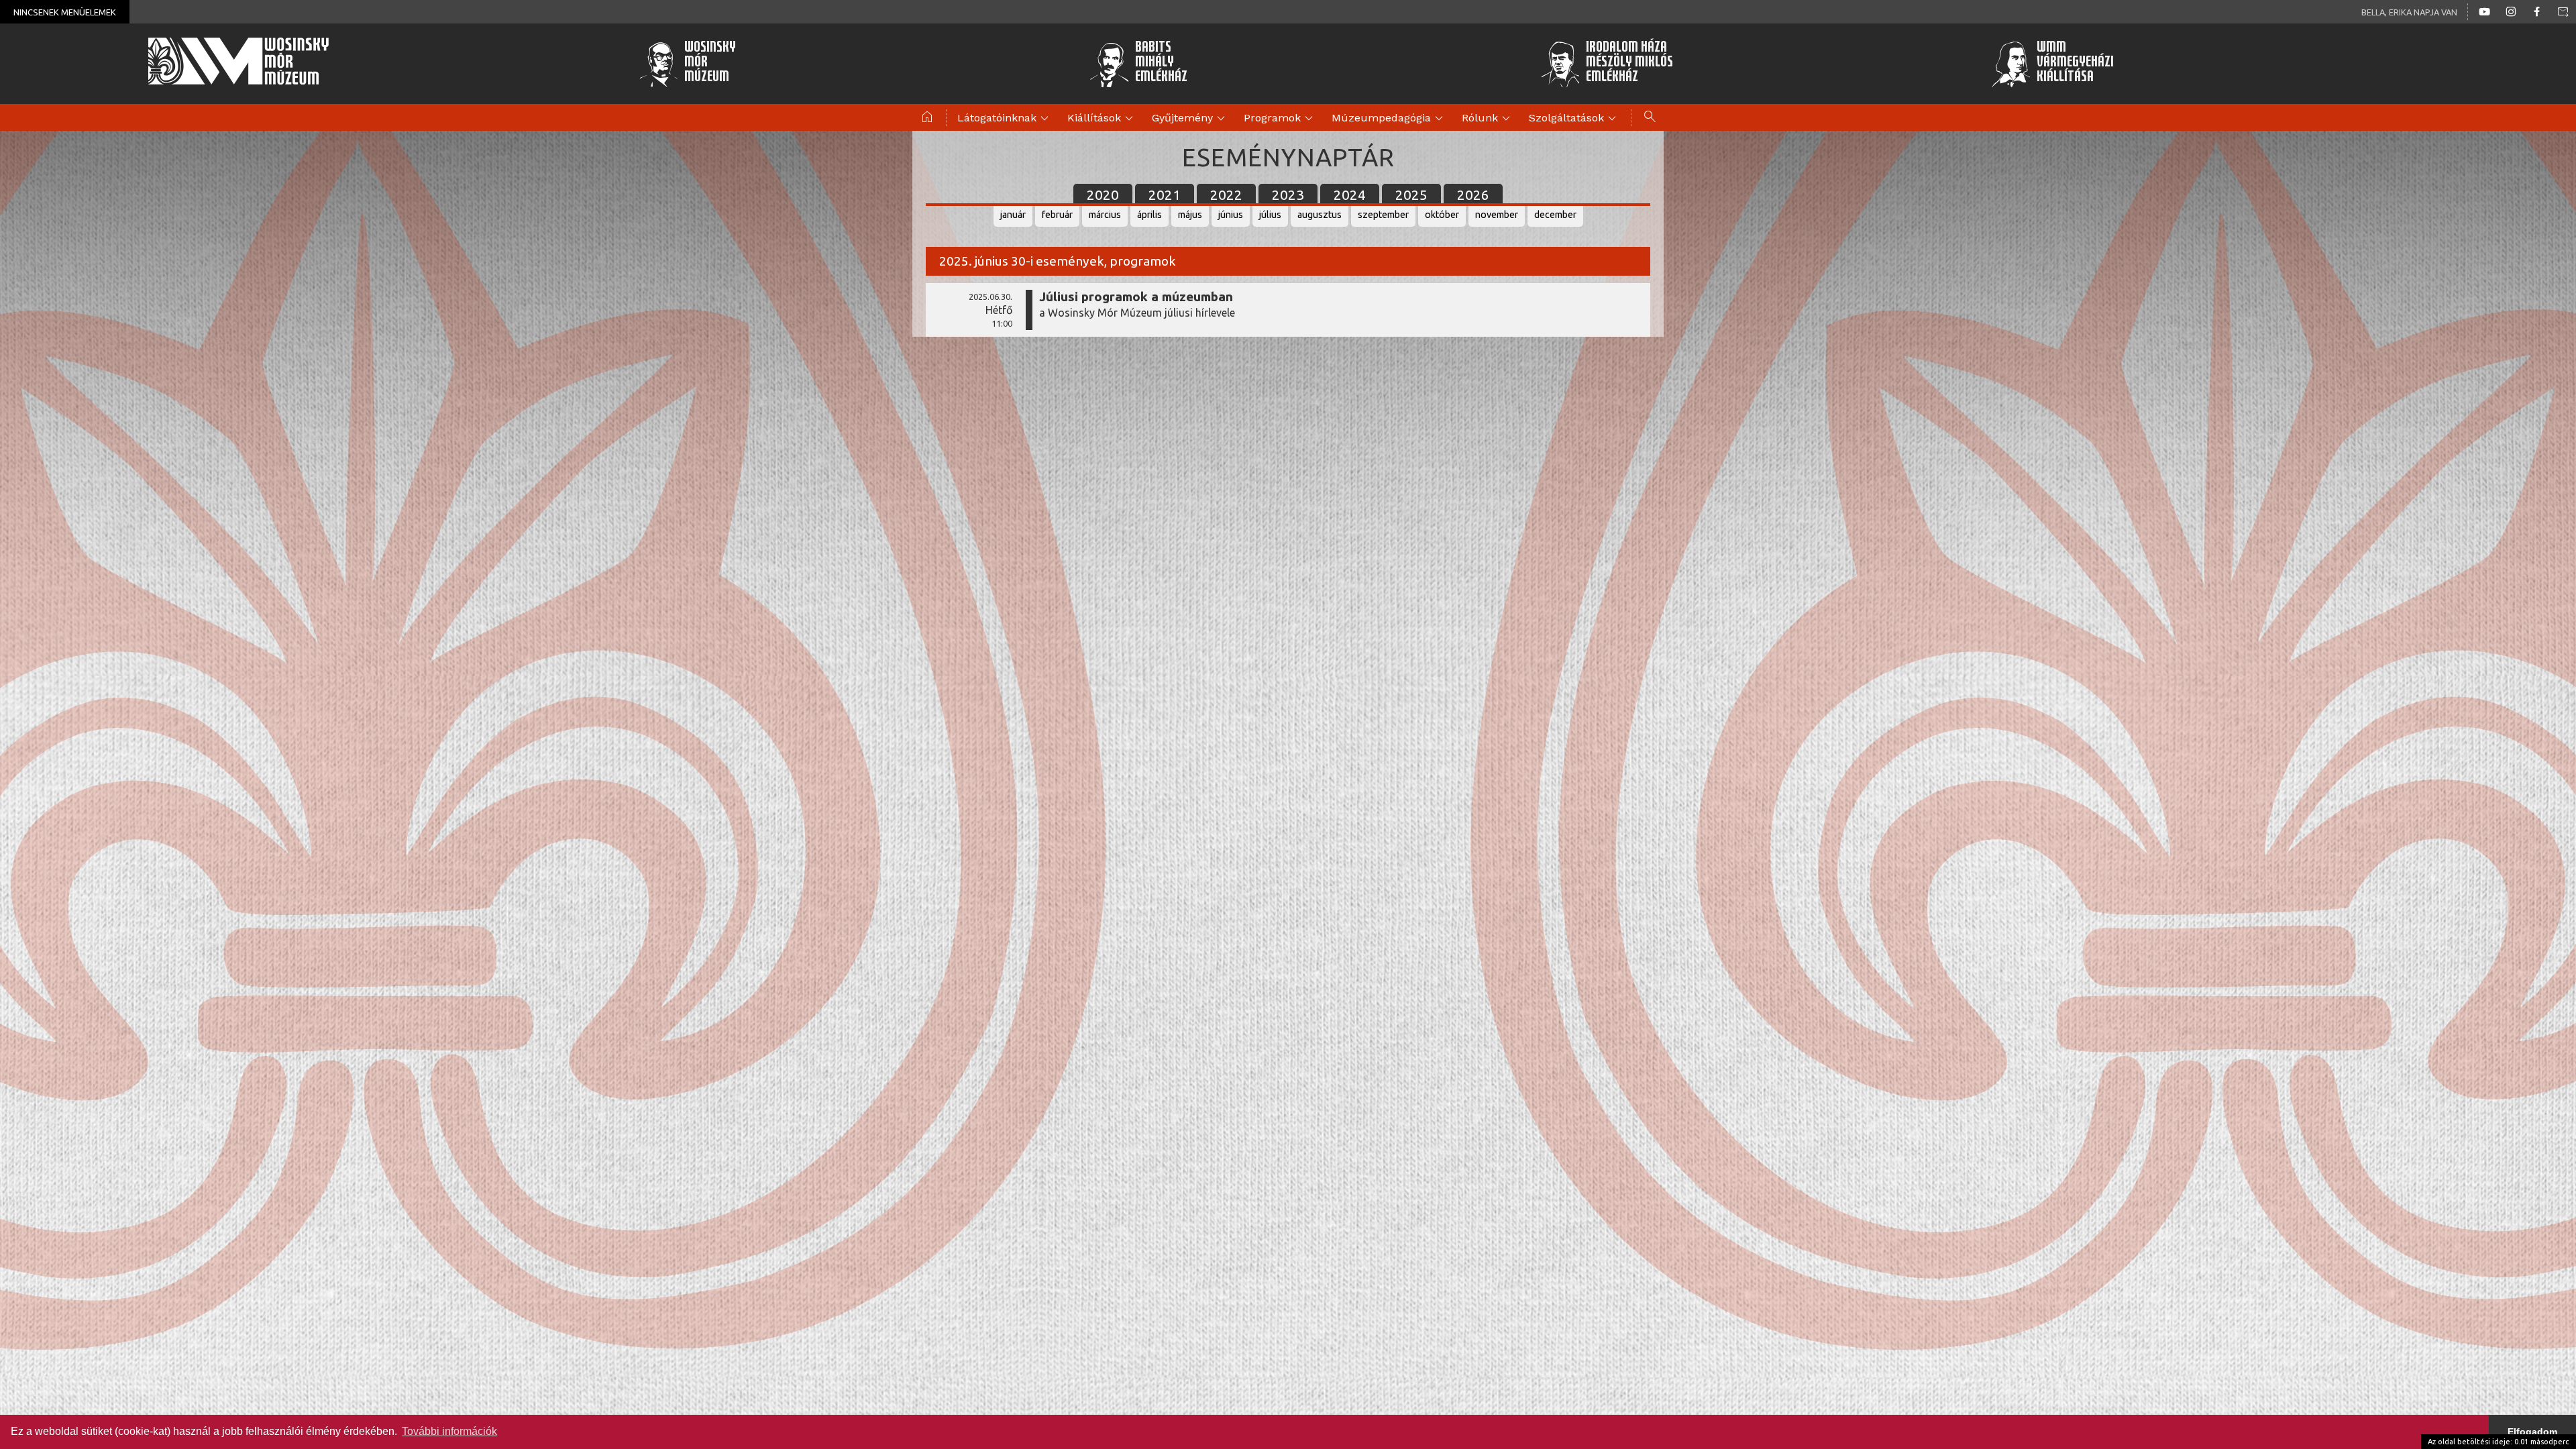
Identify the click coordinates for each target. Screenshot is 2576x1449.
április (1149, 215)
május (1190, 215)
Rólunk (1488, 119)
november (1497, 215)
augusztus (1320, 215)
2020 (1103, 195)
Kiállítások (1102, 119)
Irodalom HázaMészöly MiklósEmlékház (1629, 63)
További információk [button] (449, 1431)
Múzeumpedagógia (1389, 119)
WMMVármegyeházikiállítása (2075, 63)
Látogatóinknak (1005, 119)
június (1231, 215)
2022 (1226, 195)
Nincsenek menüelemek (65, 12)
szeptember (1383, 215)
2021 (1165, 195)
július (1270, 215)
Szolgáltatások (1574, 119)
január (1013, 215)
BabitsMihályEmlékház (1161, 63)
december (1555, 215)
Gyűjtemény (1190, 119)
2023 (1288, 195)
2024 (1350, 195)
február (1057, 215)
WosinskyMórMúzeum (710, 63)
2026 (1473, 195)
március (1105, 215)
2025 (1411, 195)
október (1442, 215)
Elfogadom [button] (2532, 1432)
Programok (1280, 119)
